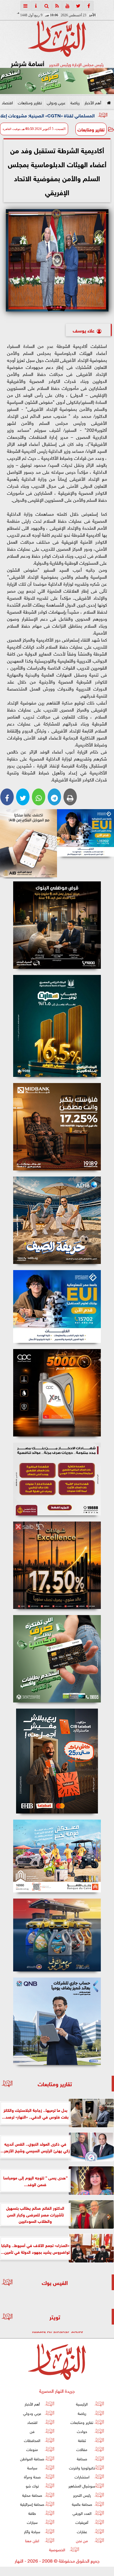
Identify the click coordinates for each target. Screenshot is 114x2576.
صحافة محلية (32, 2495)
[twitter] (78, 6)
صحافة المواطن (32, 2458)
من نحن (82, 2540)
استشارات (82, 2477)
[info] (36, 6)
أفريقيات (82, 2522)
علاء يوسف (84, 330)
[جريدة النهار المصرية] (57, 81)
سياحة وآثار (32, 2531)
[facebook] (89, 6)
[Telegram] (54, 797)
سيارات (32, 2522)
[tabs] (25, 6)
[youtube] (68, 6)
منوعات (32, 2449)
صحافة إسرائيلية (32, 2504)
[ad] (57, 925)
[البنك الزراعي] (85, 833)
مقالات (82, 2449)
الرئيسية (82, 2404)
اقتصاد (7, 102)
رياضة (75, 102)
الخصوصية (57, 2550)
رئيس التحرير (82, 2495)
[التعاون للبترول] (57, 1393)
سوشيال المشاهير (82, 2486)
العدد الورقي (82, 2513)
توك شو (32, 2486)
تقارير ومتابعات (30, 102)
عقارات (82, 2531)
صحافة (82, 2458)
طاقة (32, 2513)
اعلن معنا (32, 2540)
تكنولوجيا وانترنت (82, 2467)
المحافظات (32, 2440)
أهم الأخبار (93, 102)
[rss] (57, 6)
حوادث (82, 2431)
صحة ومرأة (32, 2477)
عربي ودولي (56, 102)
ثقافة (82, 2440)
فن (32, 2431)
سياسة (32, 2467)
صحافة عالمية (82, 2504)
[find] (46, 6)
